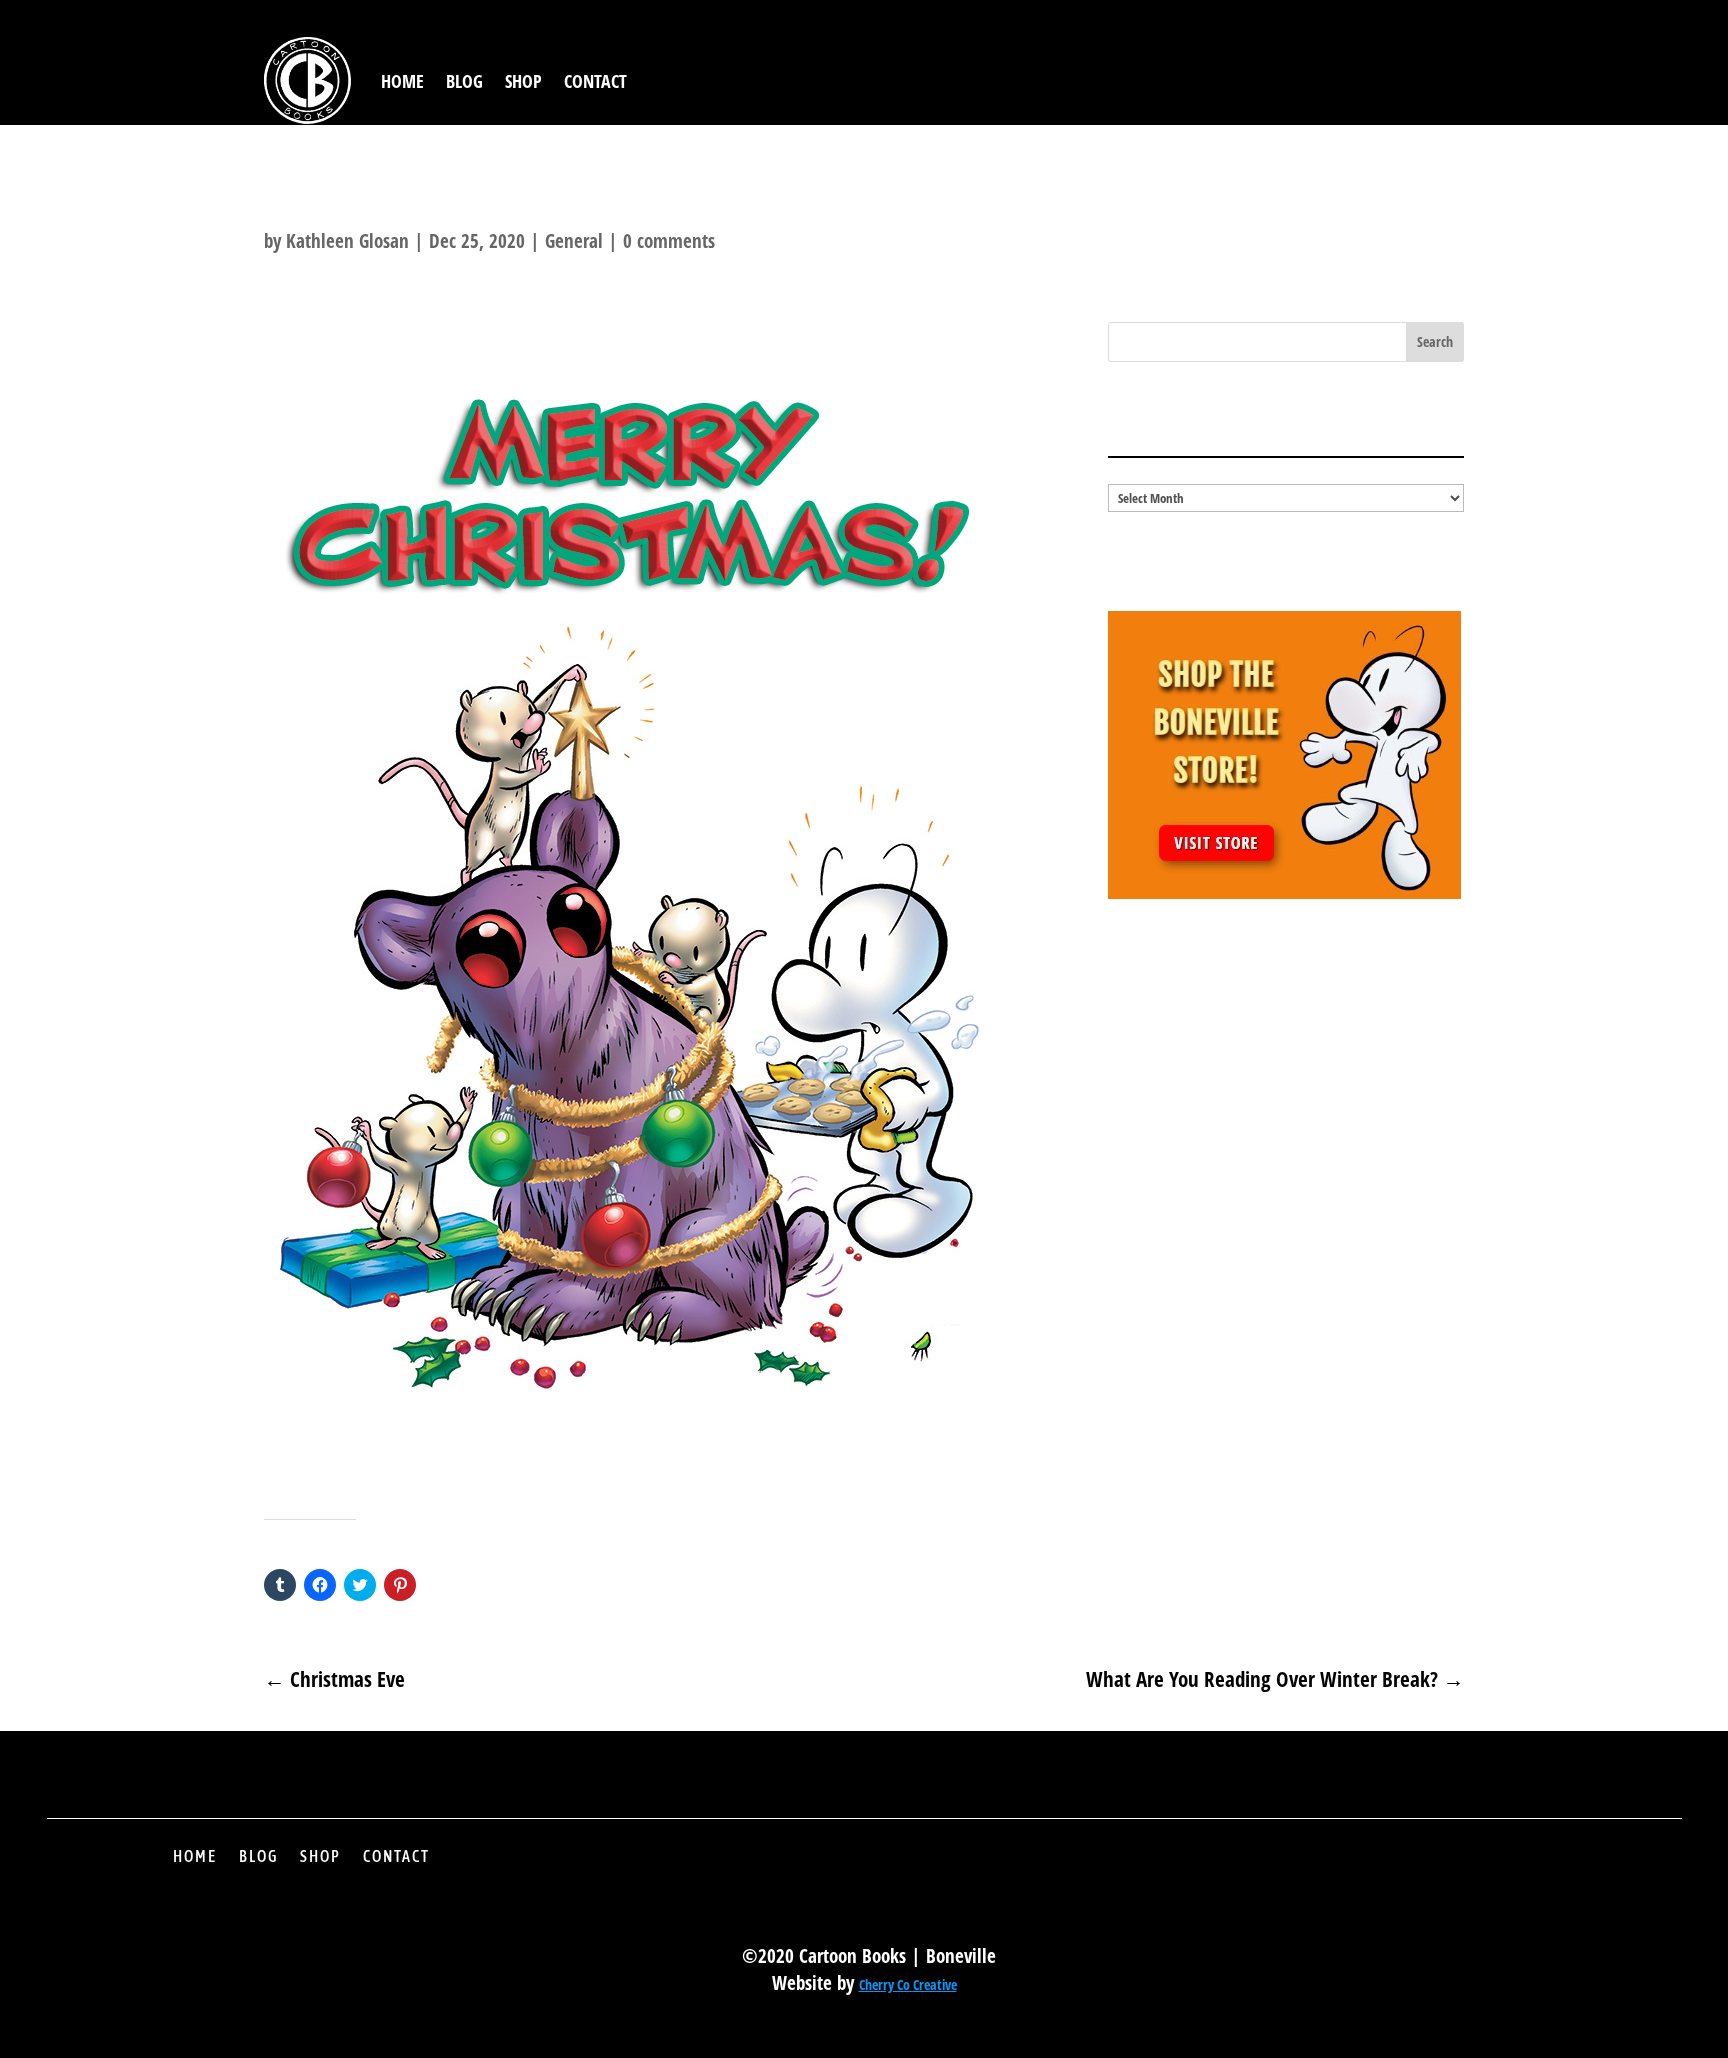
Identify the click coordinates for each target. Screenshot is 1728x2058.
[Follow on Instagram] (1389, 1871)
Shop (523, 81)
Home (402, 81)
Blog (464, 81)
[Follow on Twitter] (1321, 1871)
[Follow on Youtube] (1457, 1871)
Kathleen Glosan (347, 241)
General (574, 241)
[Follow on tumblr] (1525, 1871)
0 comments (669, 241)
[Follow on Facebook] (1253, 1871)
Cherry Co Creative (908, 1984)
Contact (595, 81)
